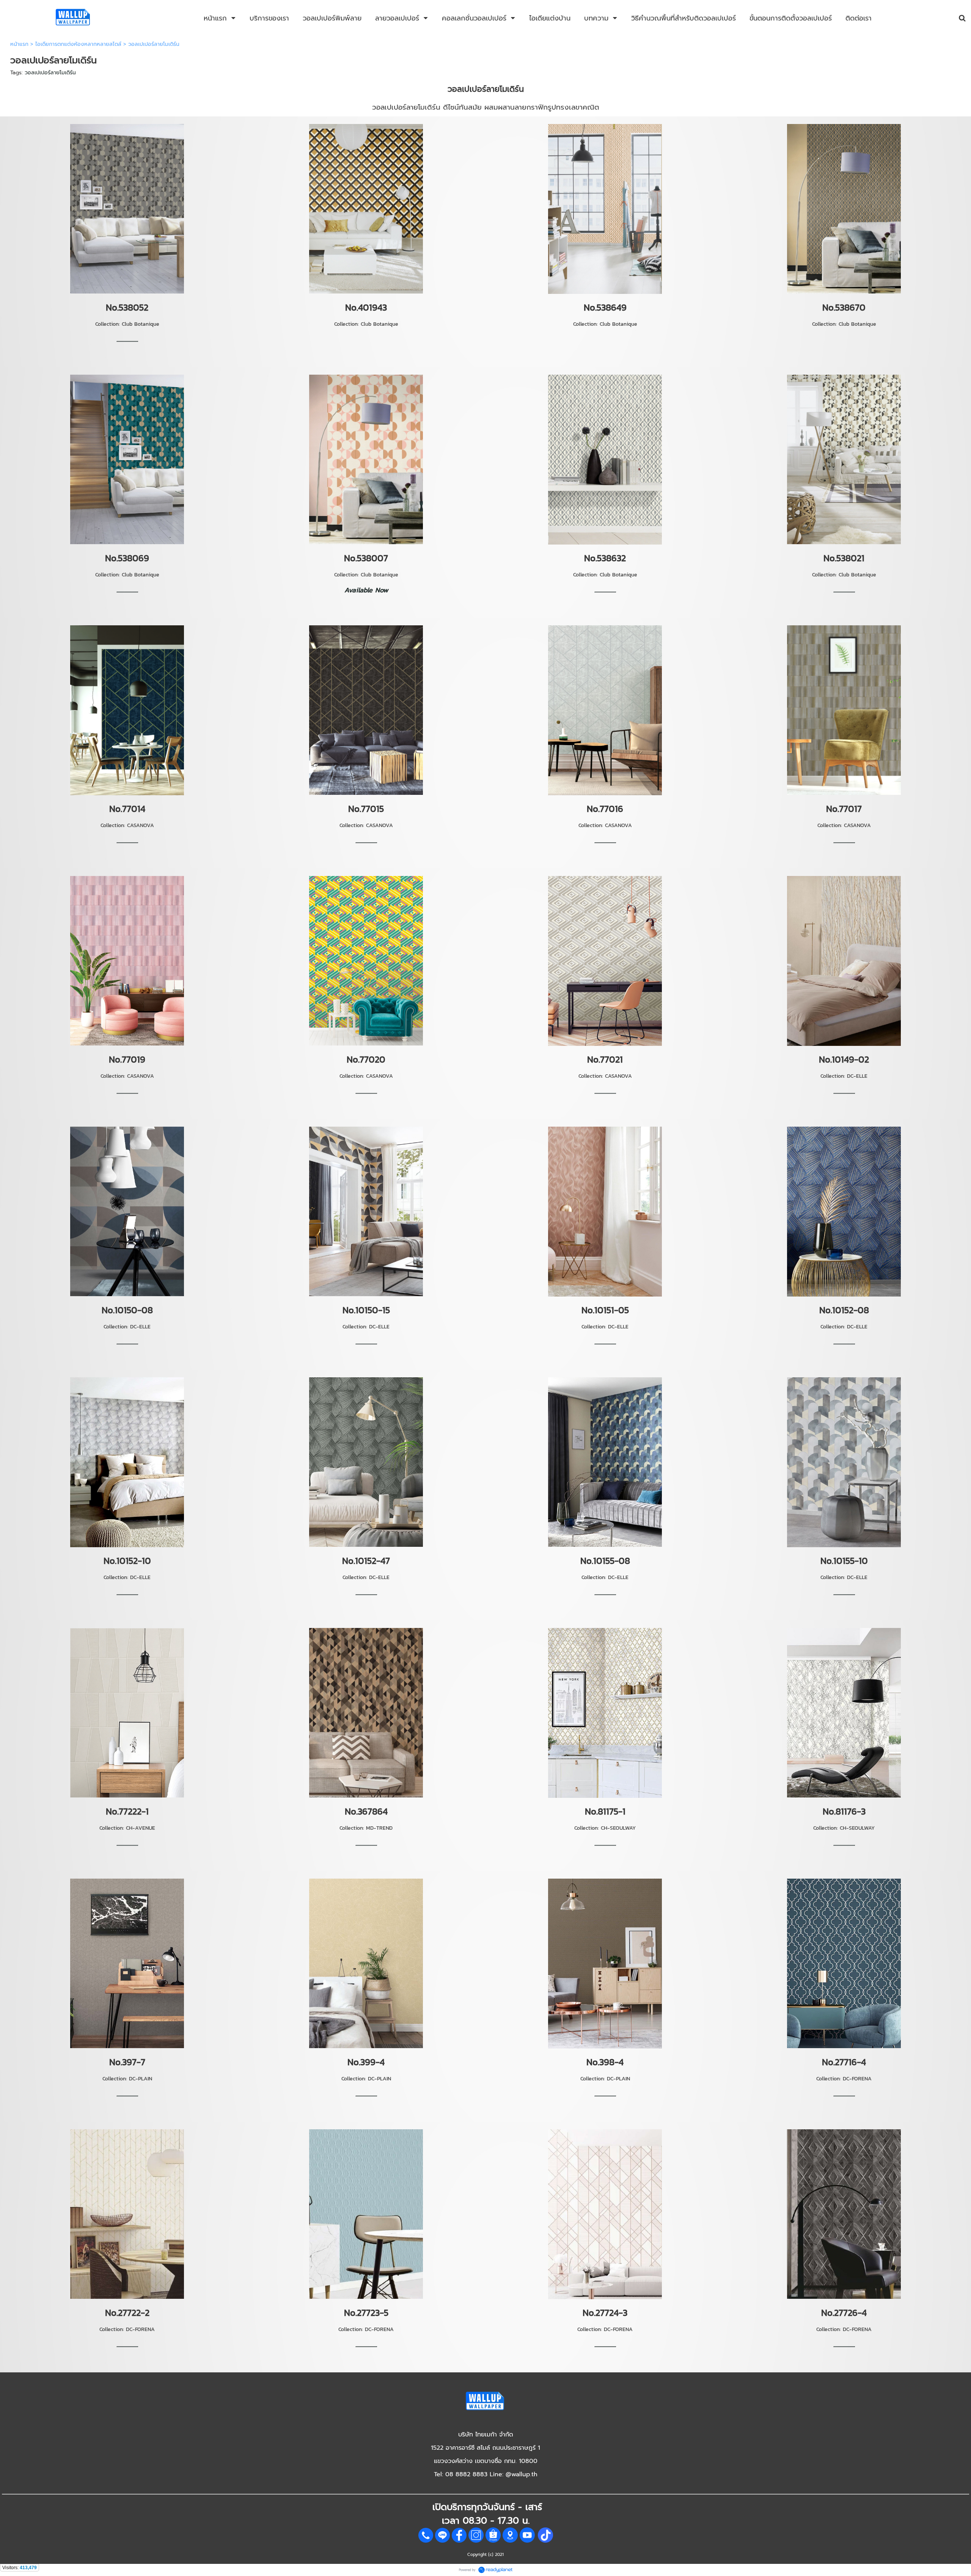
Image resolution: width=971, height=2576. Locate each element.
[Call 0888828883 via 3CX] (426, 2541)
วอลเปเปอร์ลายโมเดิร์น (50, 73)
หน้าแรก (19, 44)
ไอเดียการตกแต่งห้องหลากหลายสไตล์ (78, 44)
